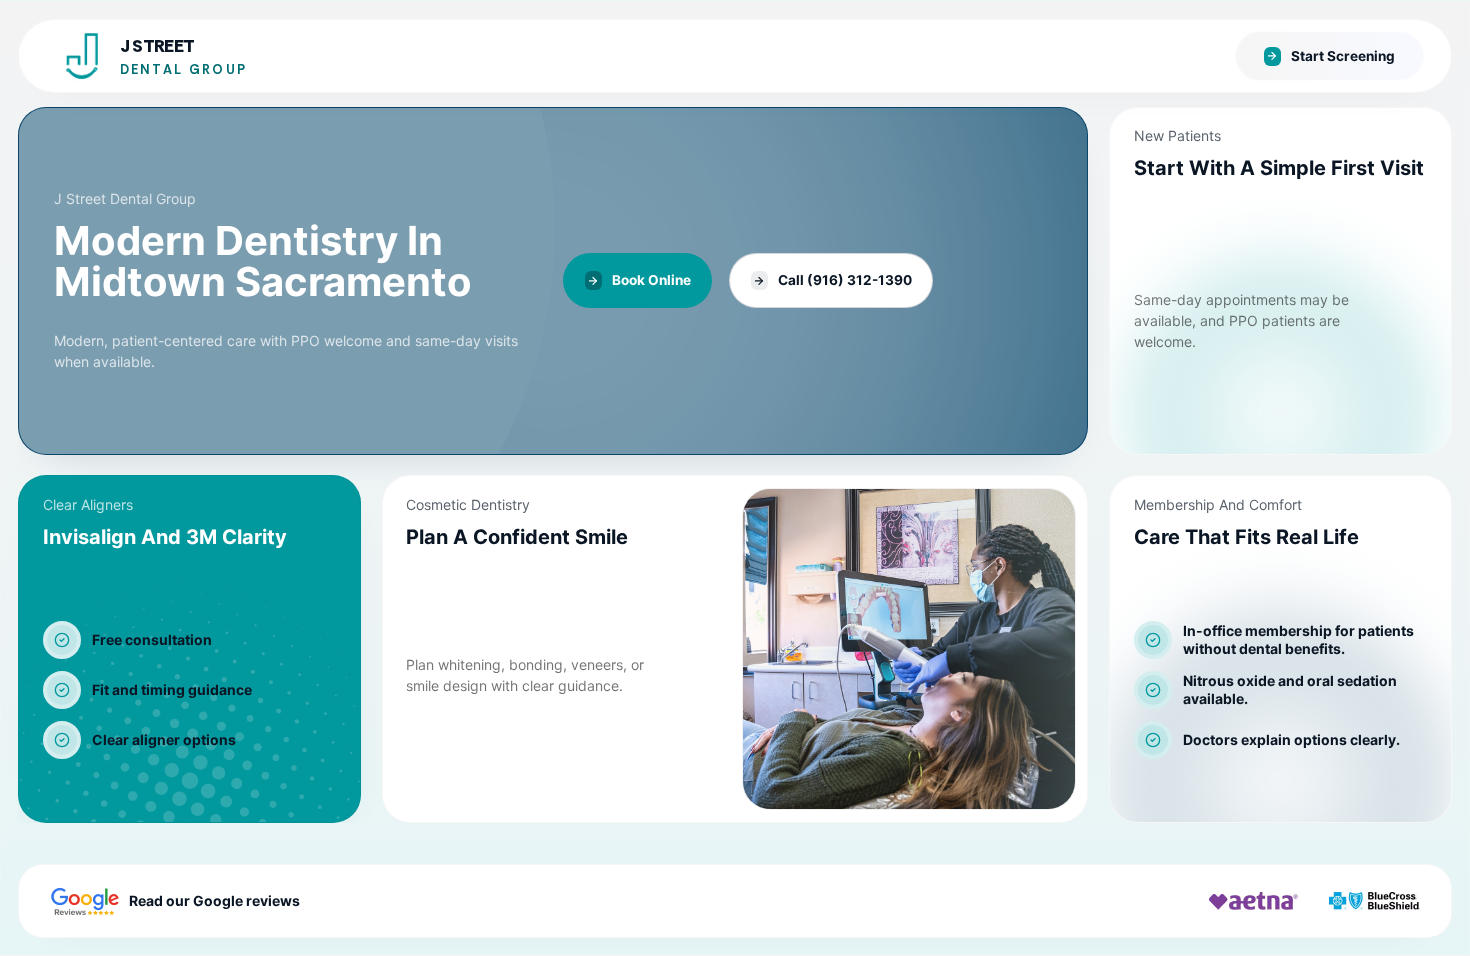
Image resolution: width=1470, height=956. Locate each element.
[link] (553, 281)
